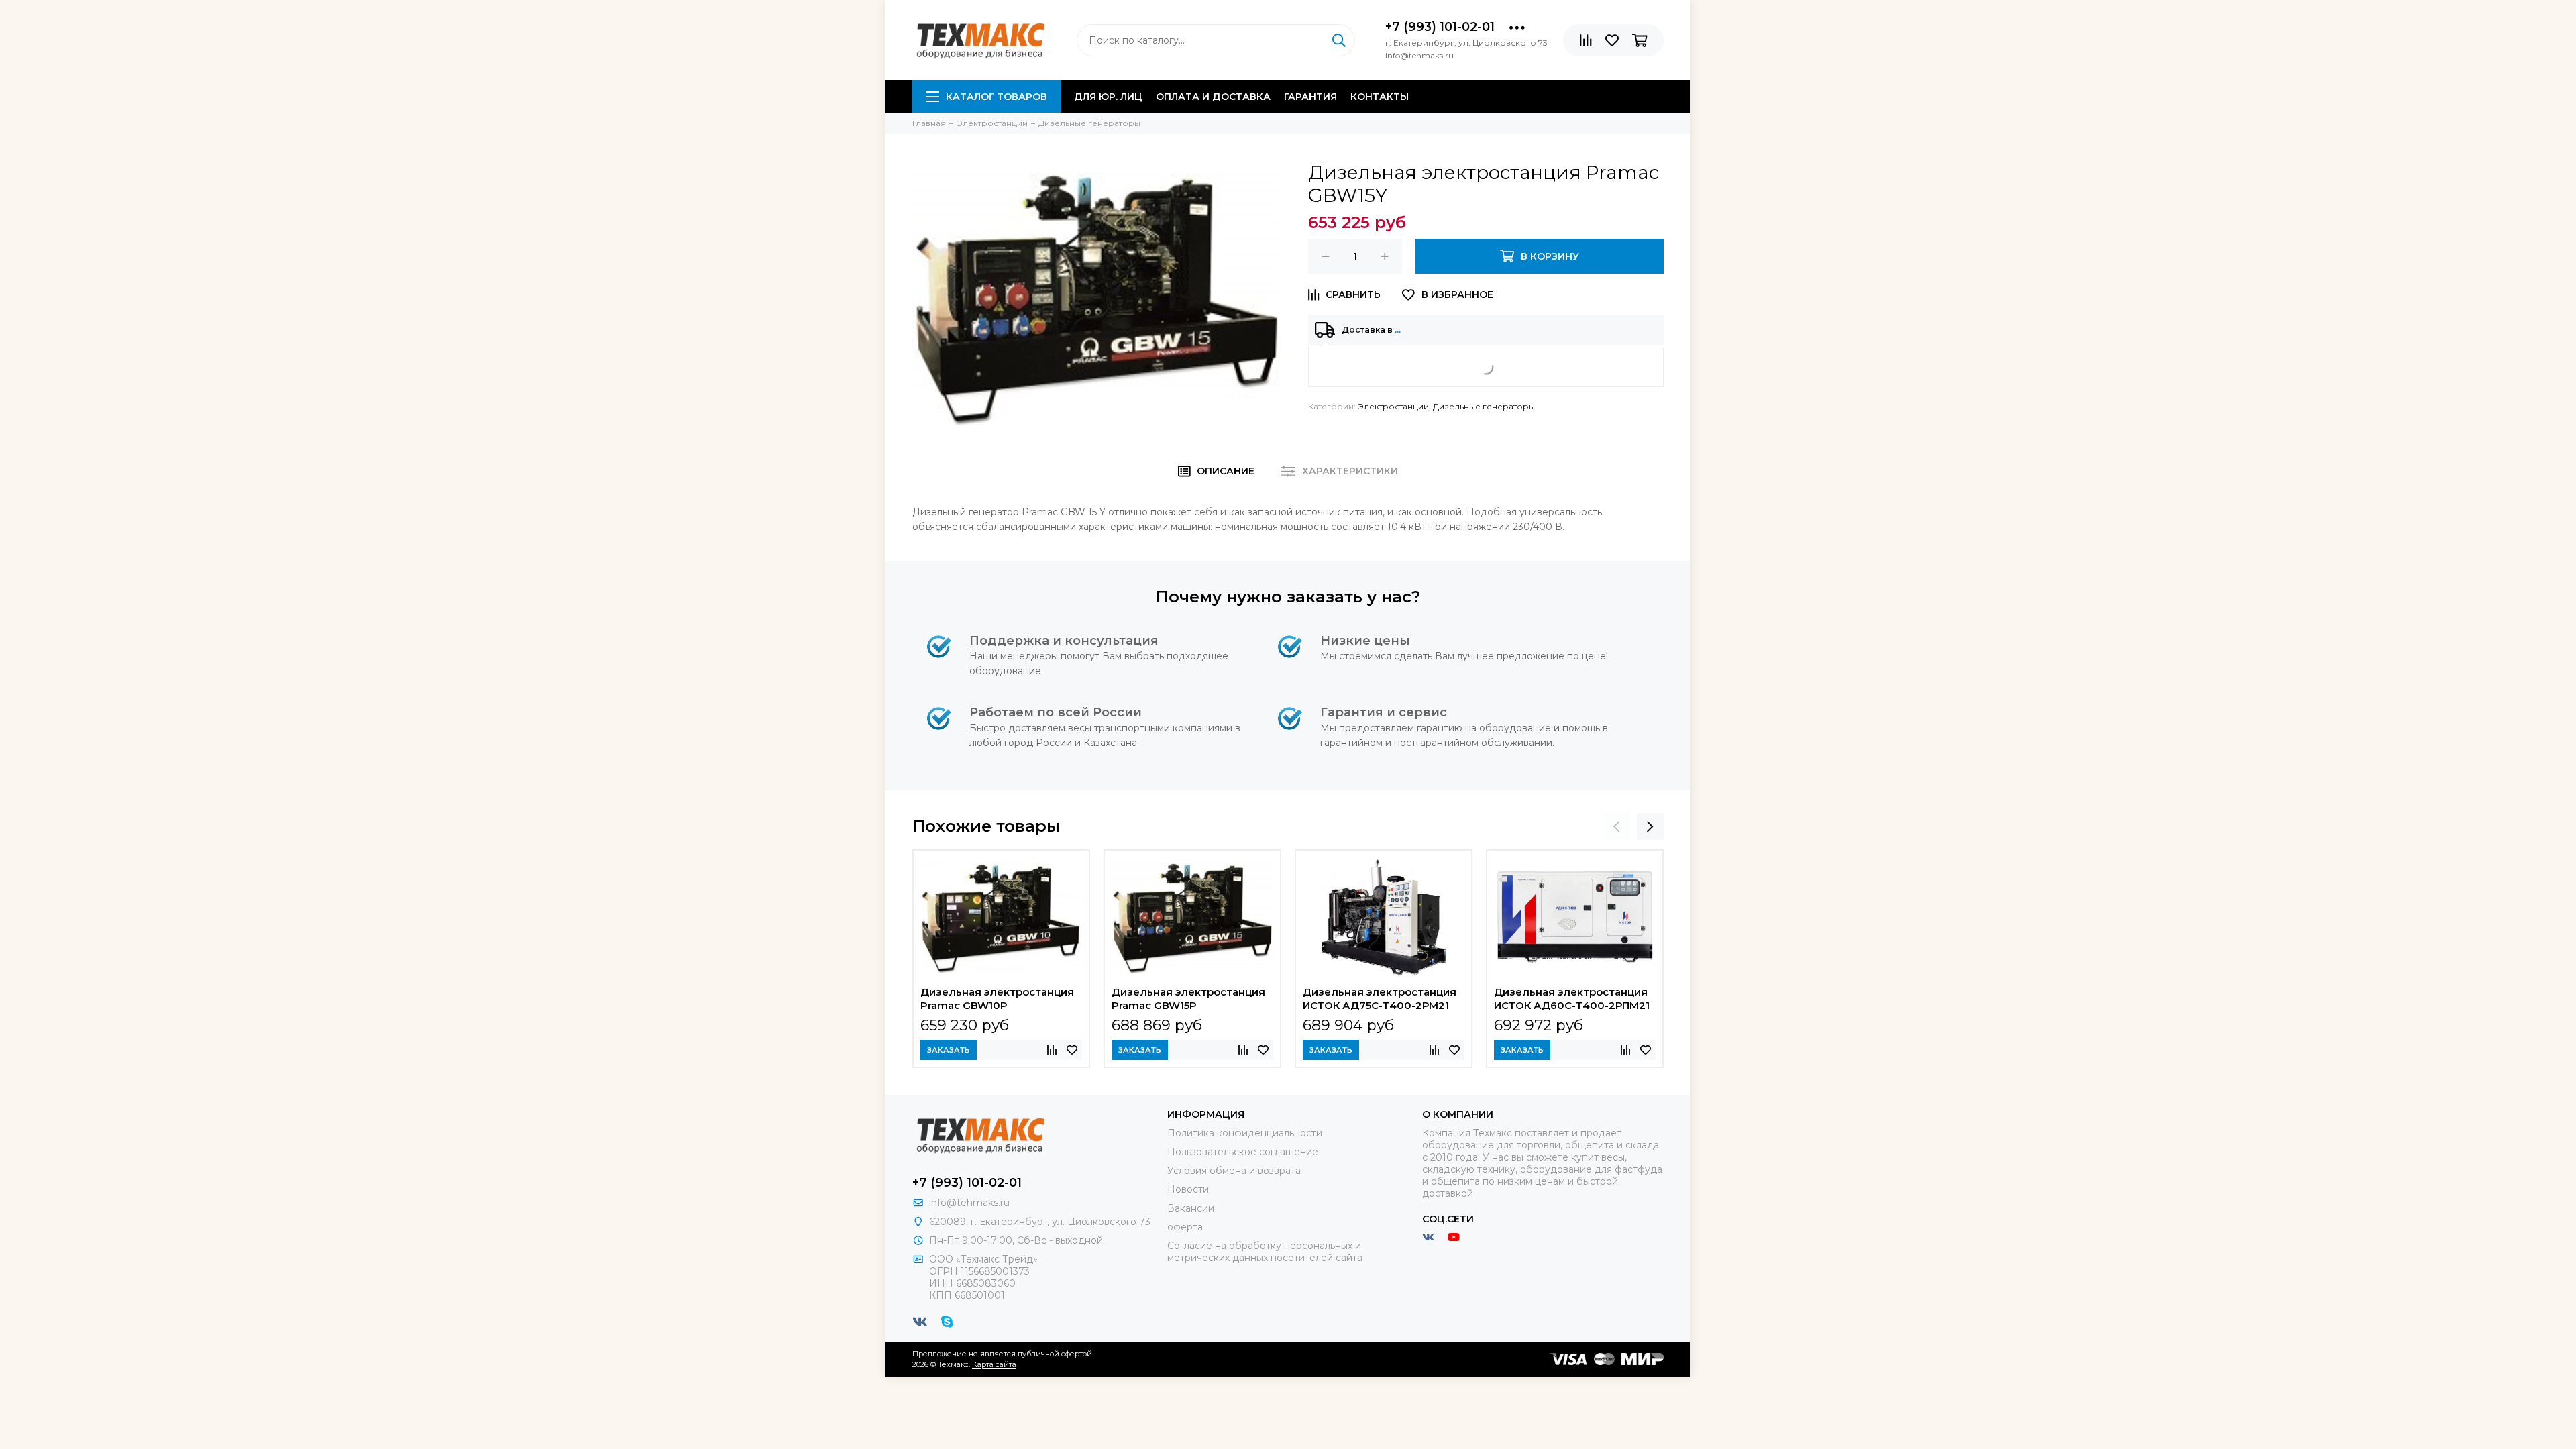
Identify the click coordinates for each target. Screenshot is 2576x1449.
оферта (1185, 1227)
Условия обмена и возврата (1234, 1171)
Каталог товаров (997, 97)
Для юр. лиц (1108, 97)
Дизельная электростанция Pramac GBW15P (1188, 999)
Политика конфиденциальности (1245, 1133)
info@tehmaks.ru (969, 1203)
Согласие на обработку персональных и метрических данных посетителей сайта (1265, 1252)
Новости (1188, 1189)
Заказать (949, 1050)
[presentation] (1617, 826)
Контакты (1380, 97)
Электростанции (1393, 406)
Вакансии (1191, 1208)
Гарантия (1310, 97)
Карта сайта (994, 1364)
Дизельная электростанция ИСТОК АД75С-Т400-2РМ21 (1380, 999)
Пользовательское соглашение (1243, 1152)
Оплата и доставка (1213, 97)
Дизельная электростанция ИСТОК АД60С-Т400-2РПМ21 (1572, 999)
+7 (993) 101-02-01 (1440, 27)
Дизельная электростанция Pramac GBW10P (997, 999)
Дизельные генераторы (1484, 406)
